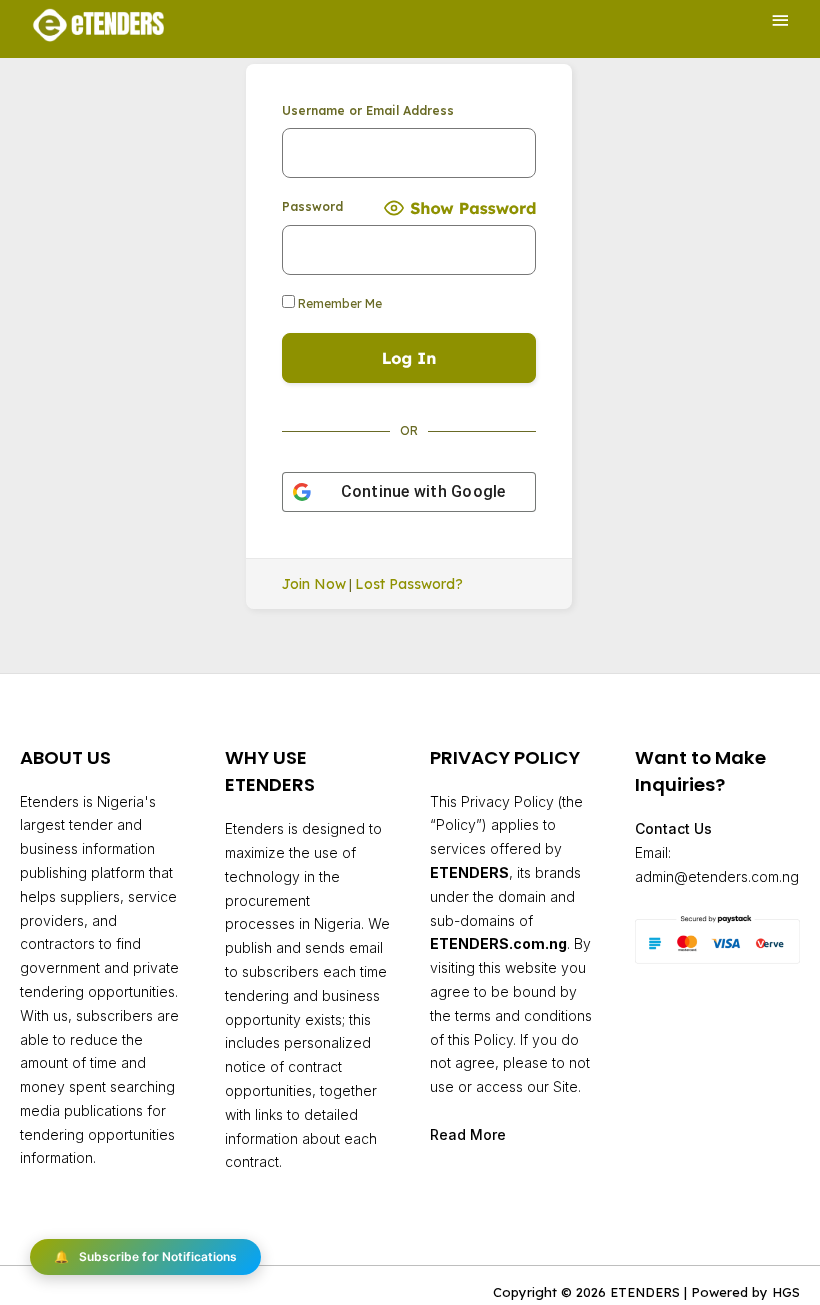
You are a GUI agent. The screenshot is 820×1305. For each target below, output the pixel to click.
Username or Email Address (368, 110)
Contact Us (673, 828)
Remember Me (338, 303)
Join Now (314, 584)
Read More (468, 1134)
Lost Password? (409, 584)
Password (312, 206)
